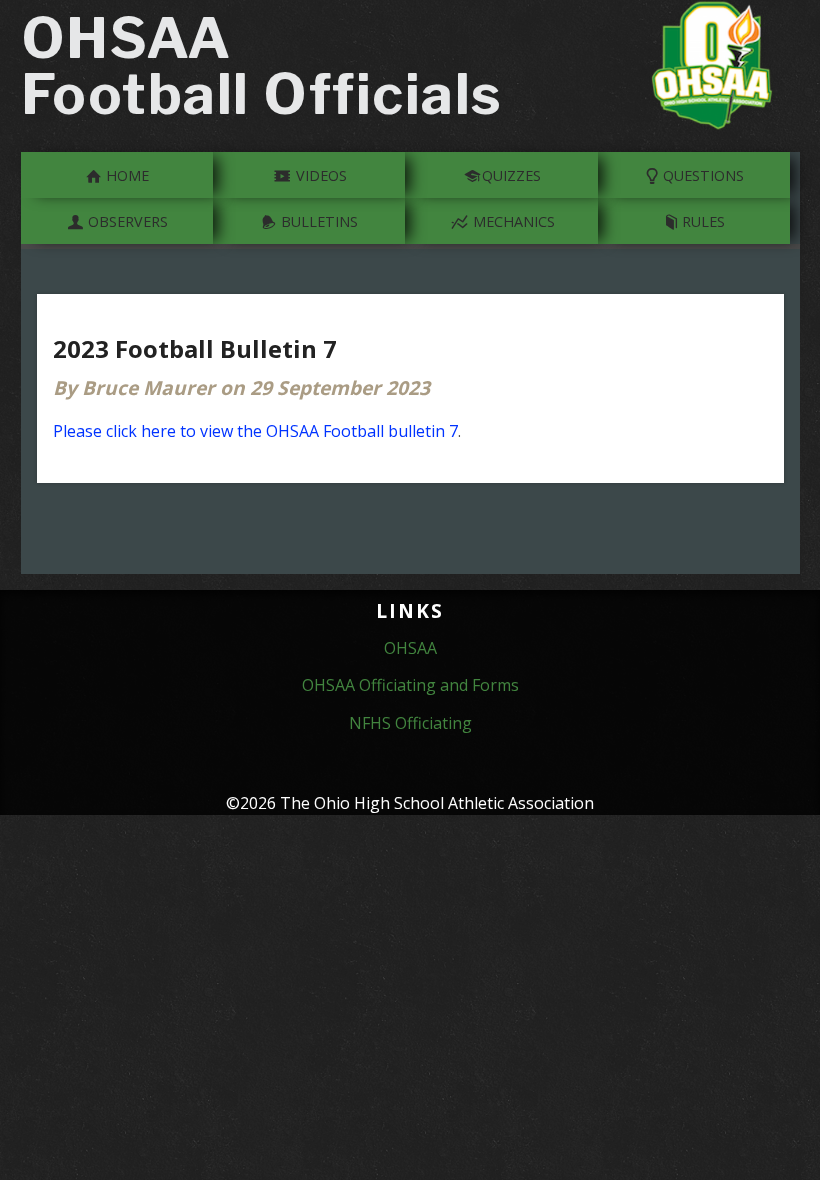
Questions (701, 175)
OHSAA (410, 648)
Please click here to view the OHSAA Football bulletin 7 (255, 431)
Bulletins (317, 221)
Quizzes (511, 175)
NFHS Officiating (410, 723)
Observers (126, 221)
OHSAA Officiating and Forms (410, 685)
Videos (319, 175)
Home (125, 175)
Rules (701, 221)
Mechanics (512, 221)
